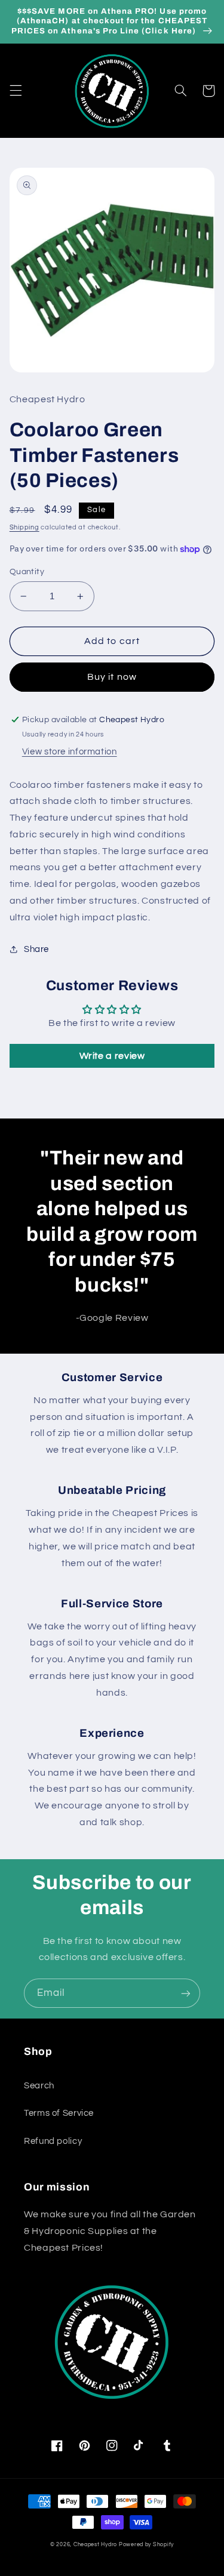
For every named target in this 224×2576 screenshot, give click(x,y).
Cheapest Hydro (95, 2545)
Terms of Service (59, 2113)
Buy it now (112, 677)
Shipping (24, 527)
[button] (16, 91)
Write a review (112, 1056)
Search (39, 2086)
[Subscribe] (186, 1993)
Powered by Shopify (146, 2545)
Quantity (27, 572)
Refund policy (53, 2141)
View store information (70, 752)
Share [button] (36, 949)
